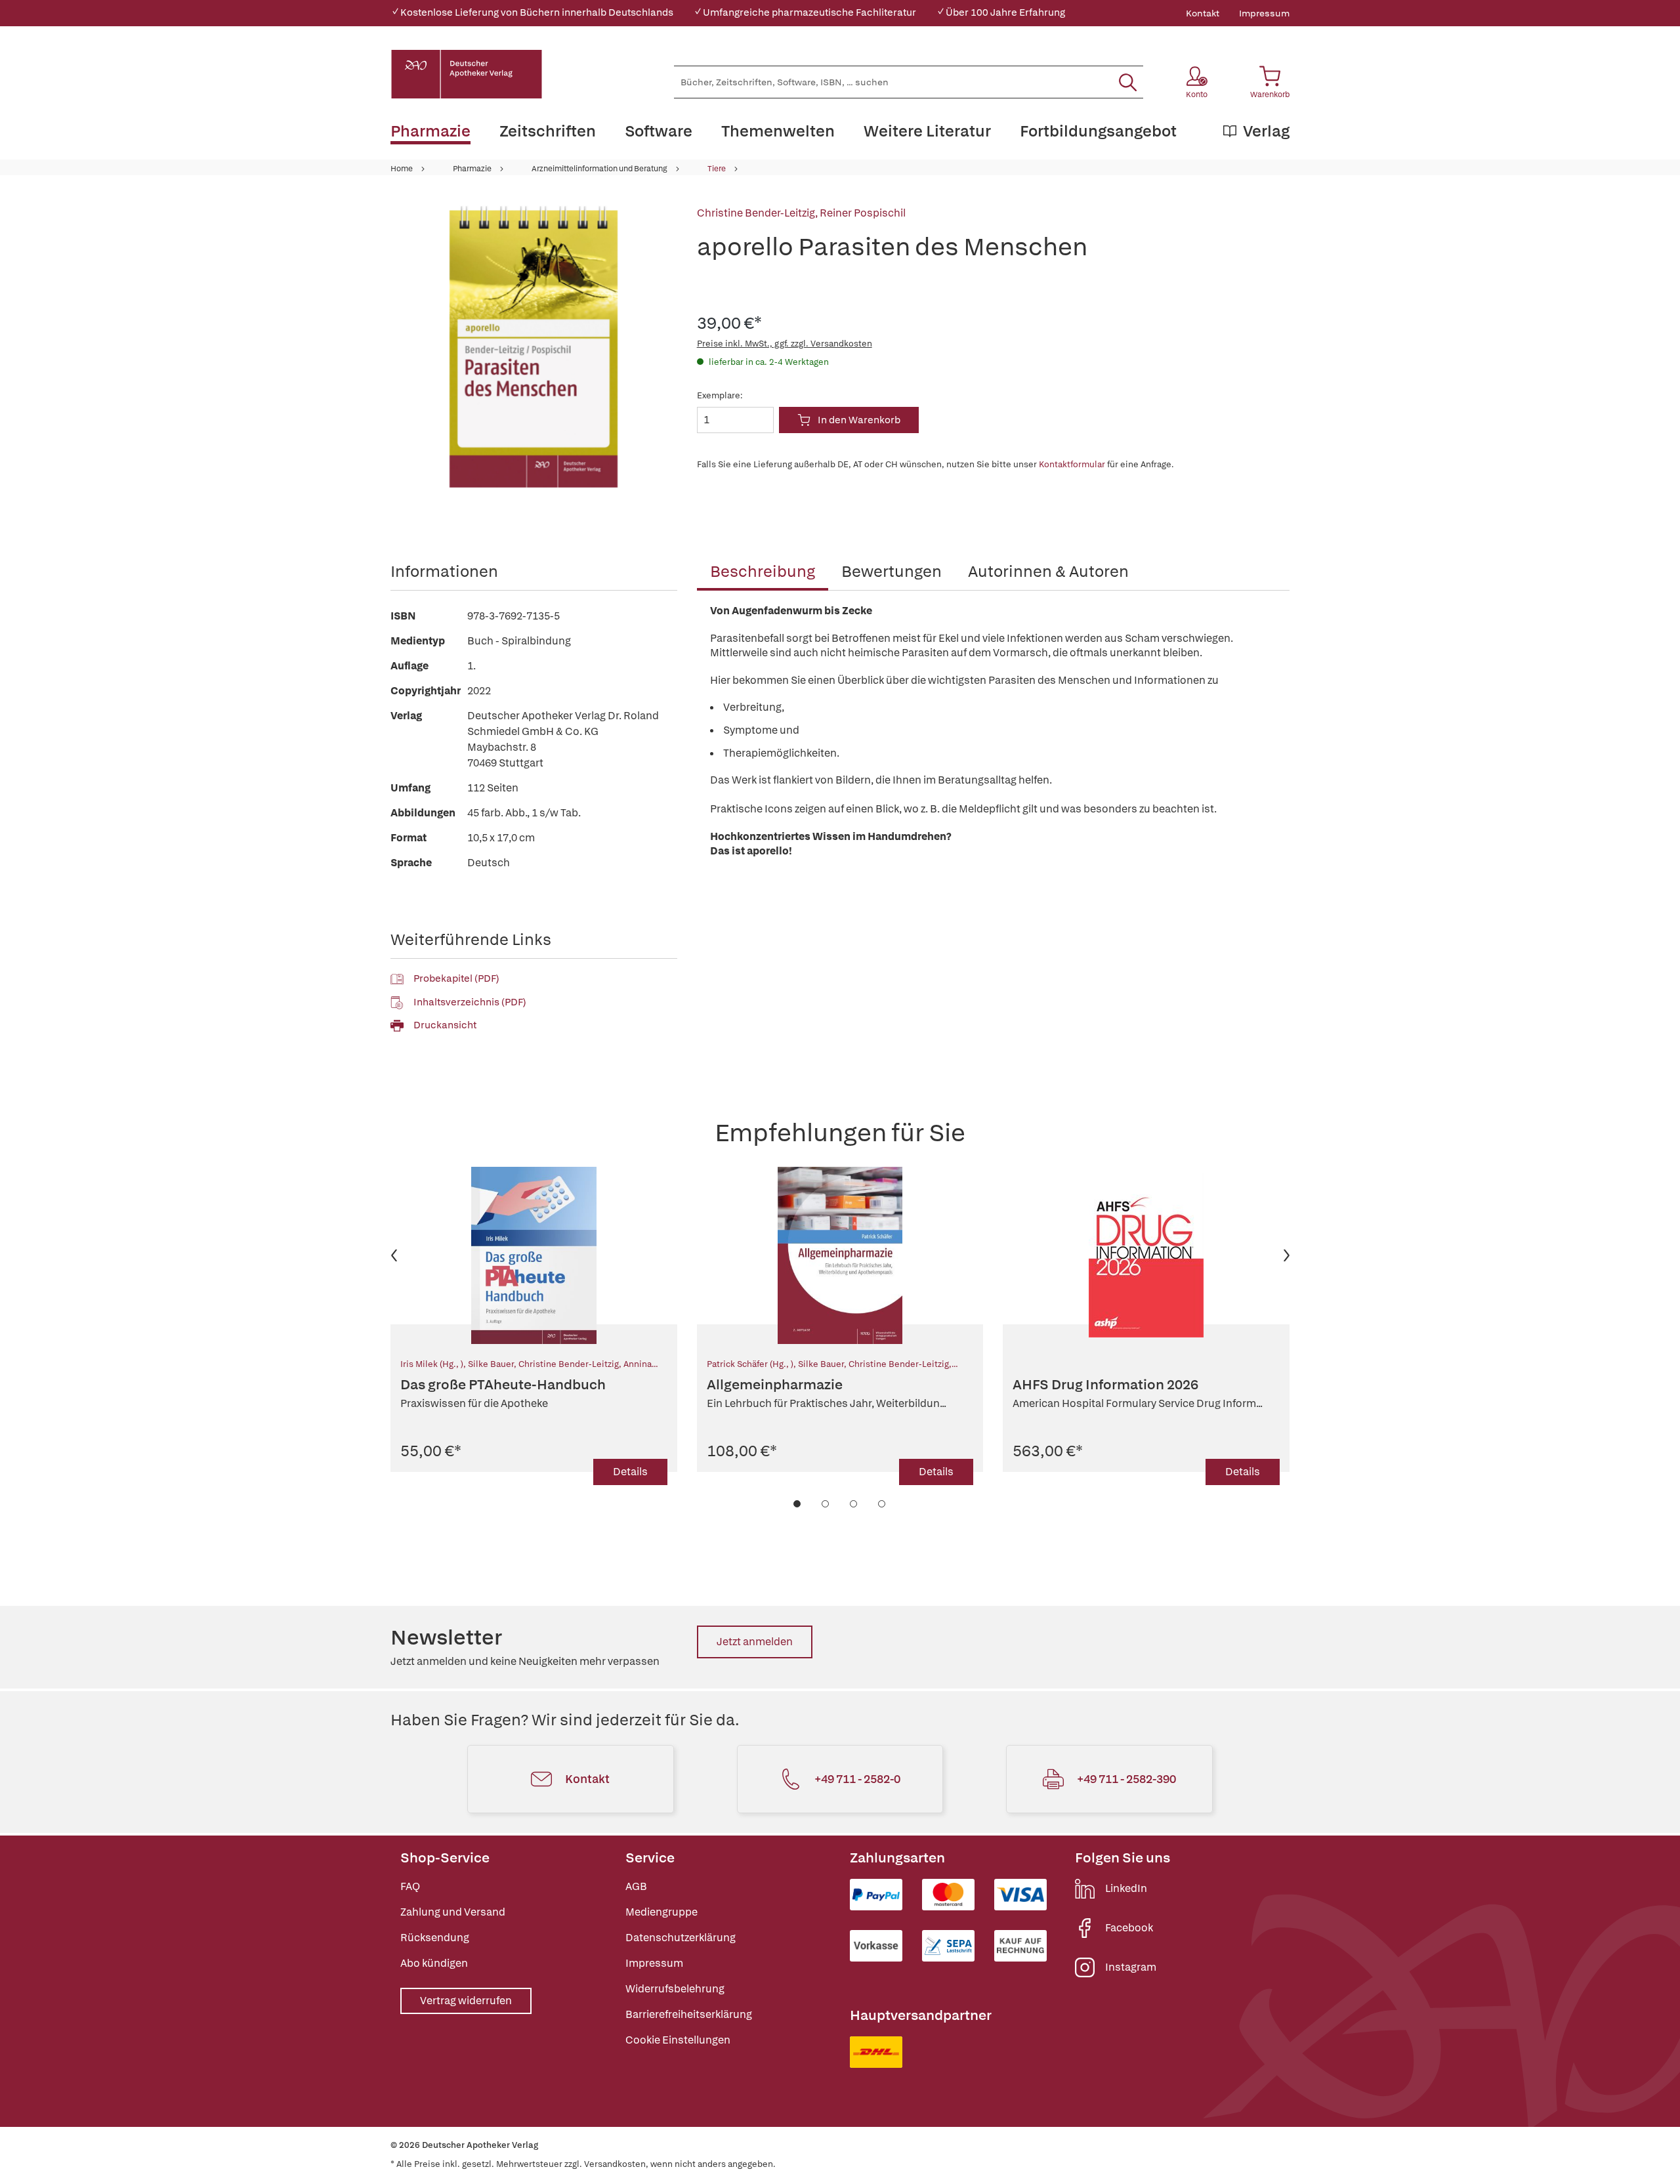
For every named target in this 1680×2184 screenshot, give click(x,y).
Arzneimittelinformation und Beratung (599, 169)
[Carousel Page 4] (882, 1504)
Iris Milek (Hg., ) (432, 1364)
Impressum (1264, 13)
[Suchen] (1128, 82)
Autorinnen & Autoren (1048, 571)
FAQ (410, 1886)
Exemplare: (720, 395)
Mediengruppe (661, 1912)
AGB (636, 1886)
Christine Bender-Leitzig (756, 213)
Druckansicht (445, 1025)
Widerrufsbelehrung (675, 1989)
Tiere (717, 169)
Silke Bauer (491, 1364)
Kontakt (1203, 13)
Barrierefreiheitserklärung (689, 2014)
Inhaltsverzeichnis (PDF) (470, 1002)
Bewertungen (892, 571)
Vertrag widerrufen (466, 2001)
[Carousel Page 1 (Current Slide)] (798, 1504)
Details (630, 1472)
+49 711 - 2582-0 (857, 1779)
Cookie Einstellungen (678, 2040)
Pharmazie (472, 169)
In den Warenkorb (859, 420)
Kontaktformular (1072, 464)
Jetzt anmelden (755, 1642)
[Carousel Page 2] (826, 1504)
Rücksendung (435, 1938)
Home (402, 169)
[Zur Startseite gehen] (467, 74)
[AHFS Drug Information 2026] (1146, 1255)
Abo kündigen (434, 1963)
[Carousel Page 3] (854, 1504)
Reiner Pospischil (863, 213)
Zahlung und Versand (453, 1912)
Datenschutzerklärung (681, 1938)
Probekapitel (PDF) (456, 978)
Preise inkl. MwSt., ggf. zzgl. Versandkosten (785, 344)
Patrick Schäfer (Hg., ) (750, 1364)
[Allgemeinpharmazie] (840, 1255)
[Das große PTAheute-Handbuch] (534, 1255)
